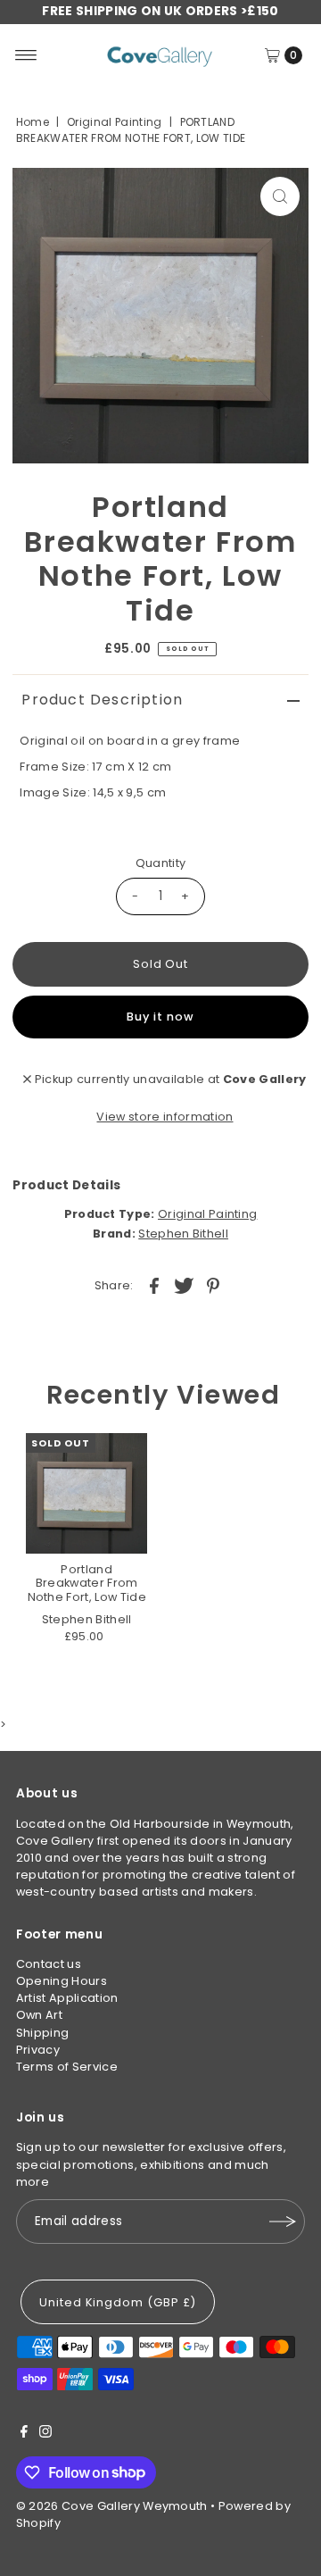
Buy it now (160, 1017)
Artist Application (67, 1998)
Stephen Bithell (183, 1234)
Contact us (49, 1964)
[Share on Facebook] (154, 1286)
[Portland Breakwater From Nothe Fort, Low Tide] (86, 1494)
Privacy (38, 2050)
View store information (165, 1117)
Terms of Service (67, 2067)
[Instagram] (45, 2434)
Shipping (43, 2033)
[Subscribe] (283, 2222)
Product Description (102, 700)
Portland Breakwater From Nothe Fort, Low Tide (87, 1583)
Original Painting (114, 122)
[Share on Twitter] (184, 1286)
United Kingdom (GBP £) (118, 2302)
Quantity (161, 863)
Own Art (39, 2015)
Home (33, 122)
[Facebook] (24, 2434)
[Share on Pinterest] (213, 1286)
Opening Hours (62, 1981)
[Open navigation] (26, 55)
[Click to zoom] (280, 196)
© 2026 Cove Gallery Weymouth (112, 2506)
